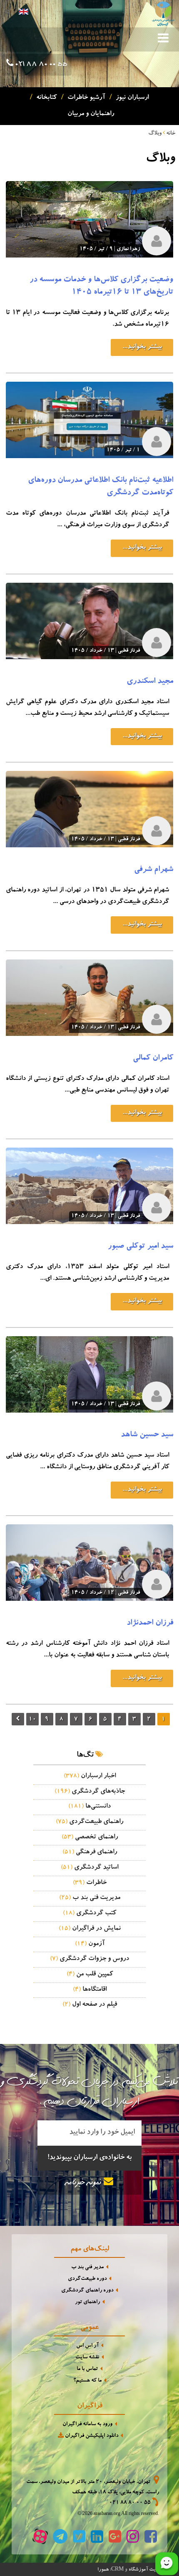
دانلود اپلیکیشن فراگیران (91, 2436)
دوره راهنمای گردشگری (87, 2291)
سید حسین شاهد (147, 1435)
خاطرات (90, 1883)
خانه (171, 134)
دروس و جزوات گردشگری (89, 1959)
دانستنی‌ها (89, 1807)
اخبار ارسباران (90, 1776)
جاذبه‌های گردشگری (90, 1792)
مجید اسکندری (150, 682)
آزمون (90, 1944)
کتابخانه (45, 98)
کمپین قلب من (90, 1975)
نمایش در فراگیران (90, 1929)
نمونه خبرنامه (85, 2183)
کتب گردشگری (89, 1914)
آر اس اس (87, 2346)
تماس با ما (87, 2369)
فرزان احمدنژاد (150, 1624)
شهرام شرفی (154, 870)
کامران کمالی (153, 1059)
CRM (117, 2569)
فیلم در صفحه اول (90, 2005)
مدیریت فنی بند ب (90, 1898)
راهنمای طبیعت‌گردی (89, 1822)
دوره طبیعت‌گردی (87, 2279)
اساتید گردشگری (89, 1868)
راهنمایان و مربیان (89, 114)
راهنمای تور (87, 2302)
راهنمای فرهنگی (90, 1852)
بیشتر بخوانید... (142, 347)
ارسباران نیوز (131, 98)
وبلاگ (155, 134)
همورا (103, 2570)
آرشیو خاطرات (85, 98)
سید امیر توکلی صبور (140, 1247)
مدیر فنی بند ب (87, 2268)
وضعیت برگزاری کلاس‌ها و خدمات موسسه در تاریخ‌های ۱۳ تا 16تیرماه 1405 (101, 287)
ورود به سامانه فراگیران (87, 2425)
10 (32, 1720)
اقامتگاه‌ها (90, 1990)
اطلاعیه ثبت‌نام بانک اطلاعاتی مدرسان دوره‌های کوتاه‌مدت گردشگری (101, 487)
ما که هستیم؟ (87, 2381)
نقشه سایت (87, 2358)
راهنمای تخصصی (90, 1838)
